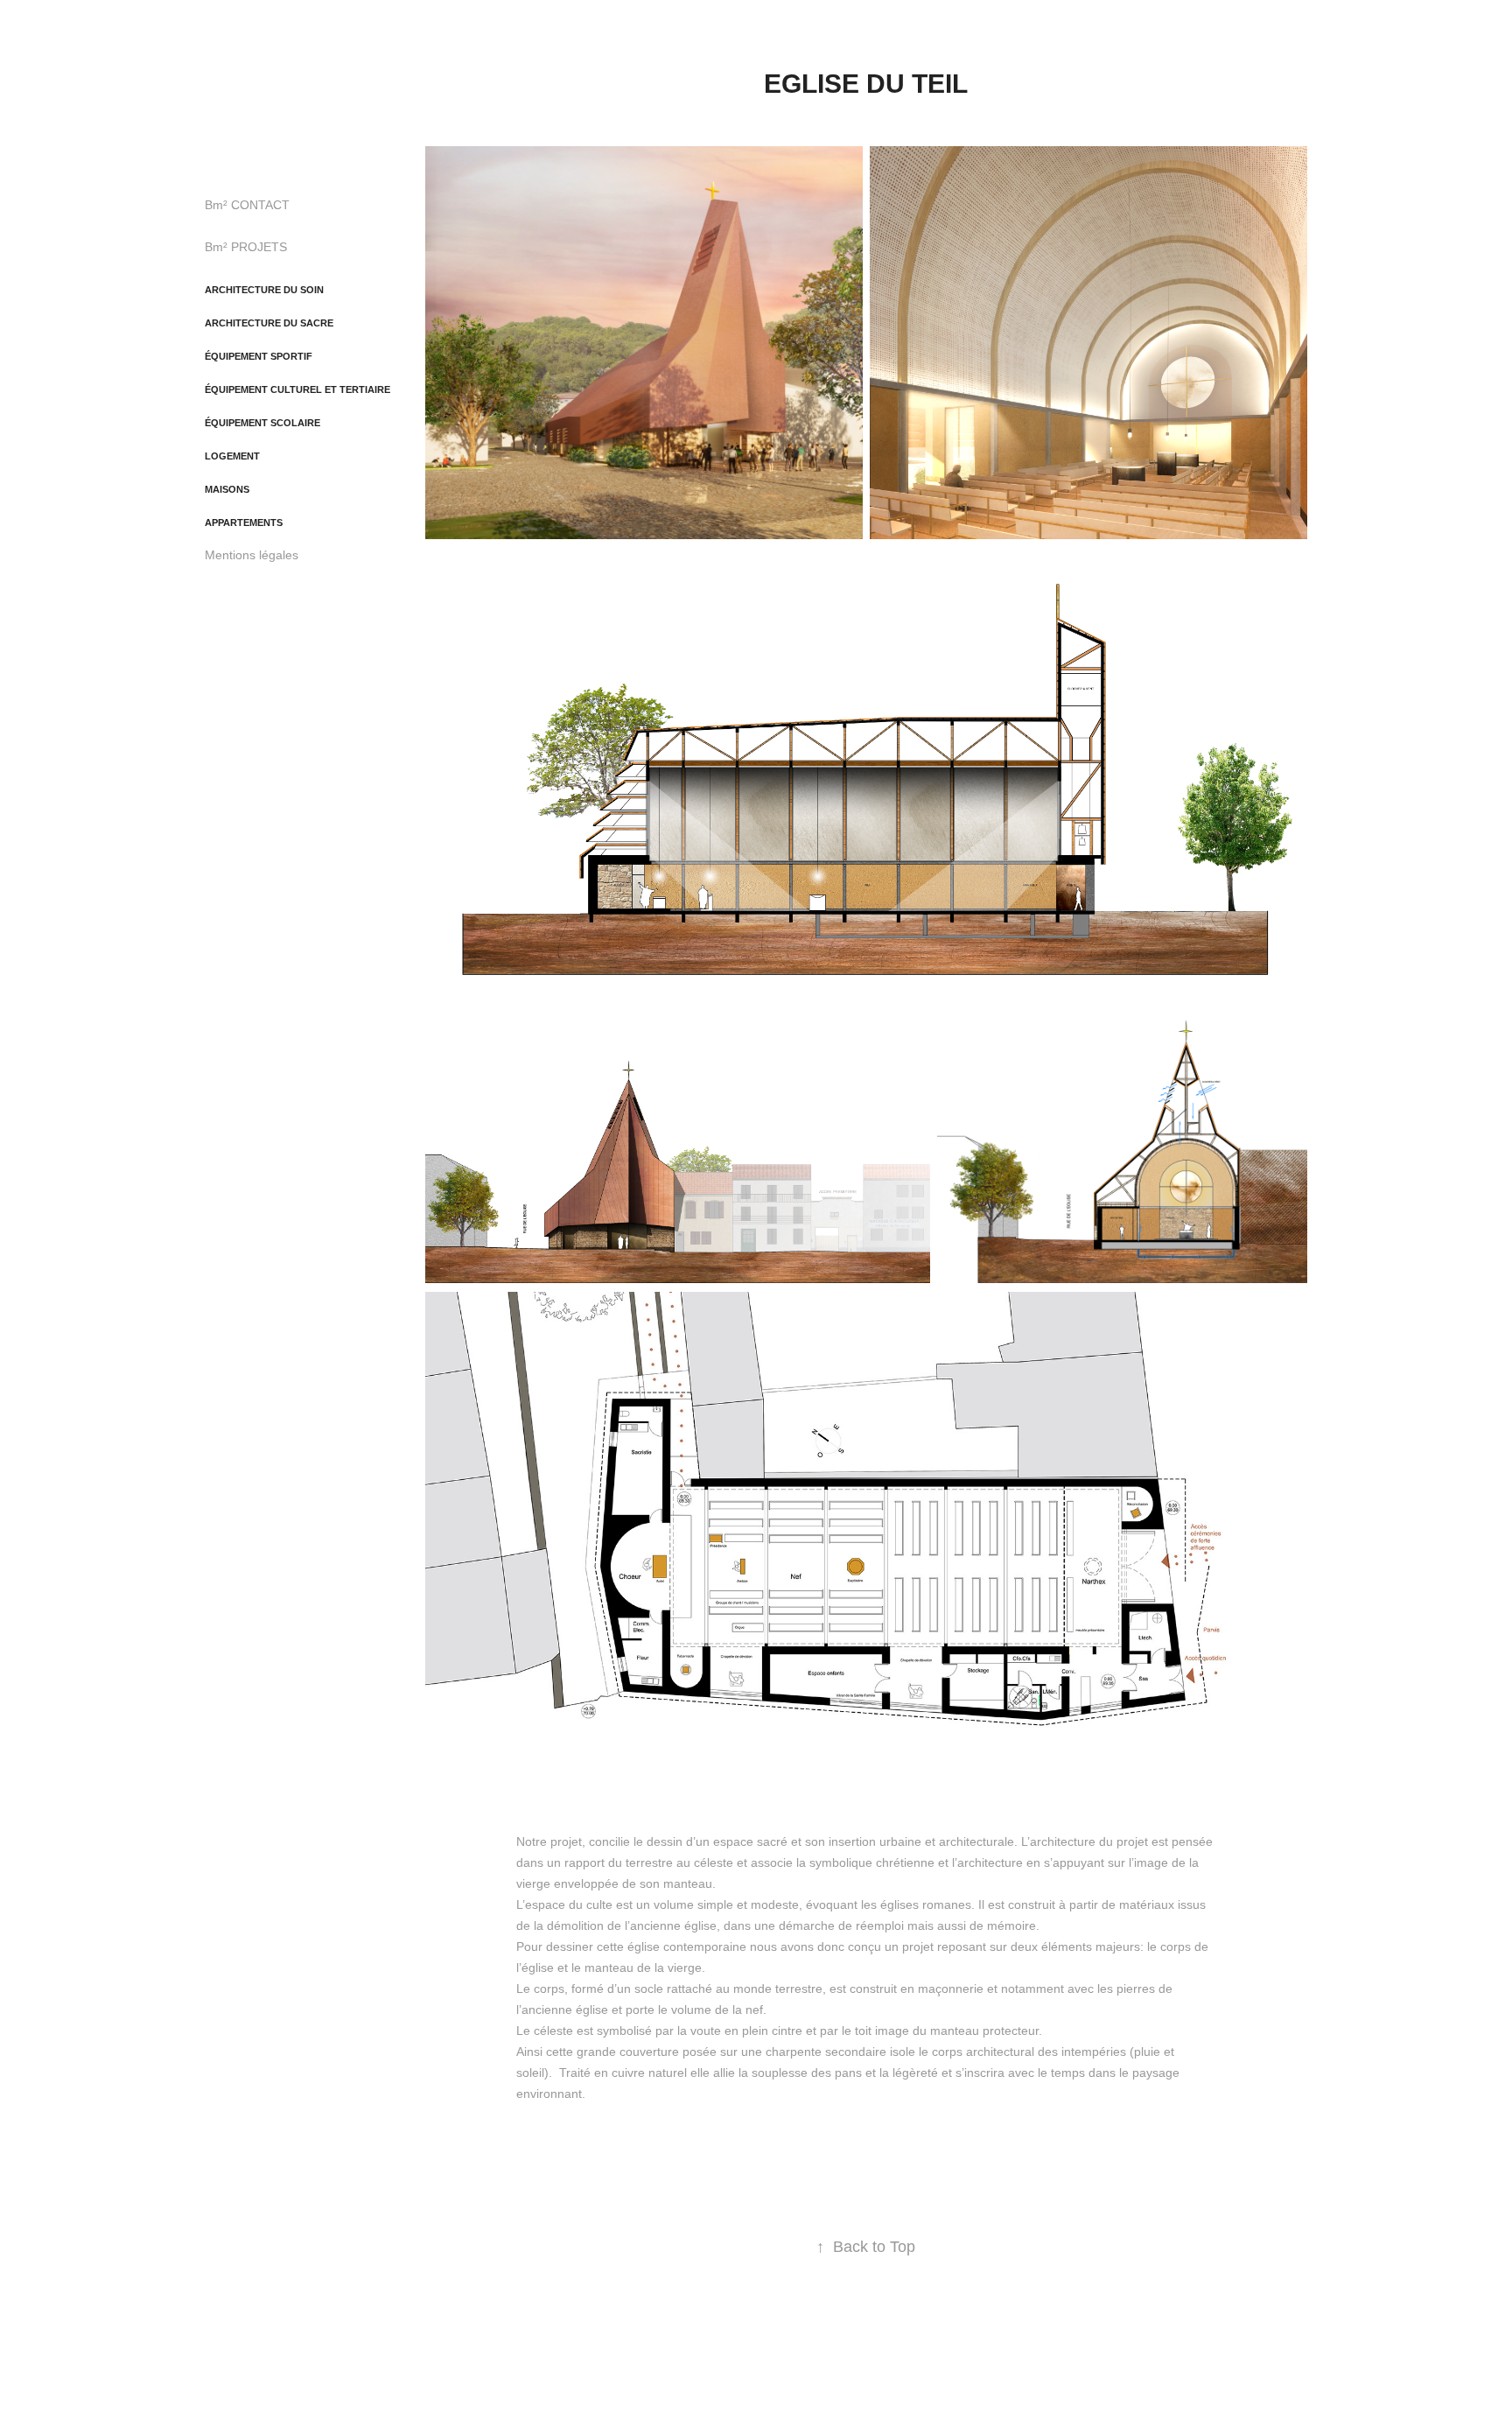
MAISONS (227, 489)
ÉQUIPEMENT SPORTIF (259, 356)
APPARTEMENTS (244, 523)
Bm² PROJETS (246, 247)
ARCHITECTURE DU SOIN (264, 290)
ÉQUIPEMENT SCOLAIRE (262, 423)
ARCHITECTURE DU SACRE (269, 323)
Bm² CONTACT (247, 205)
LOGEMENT (232, 456)
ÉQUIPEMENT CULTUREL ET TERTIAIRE (297, 389)
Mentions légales (252, 555)
